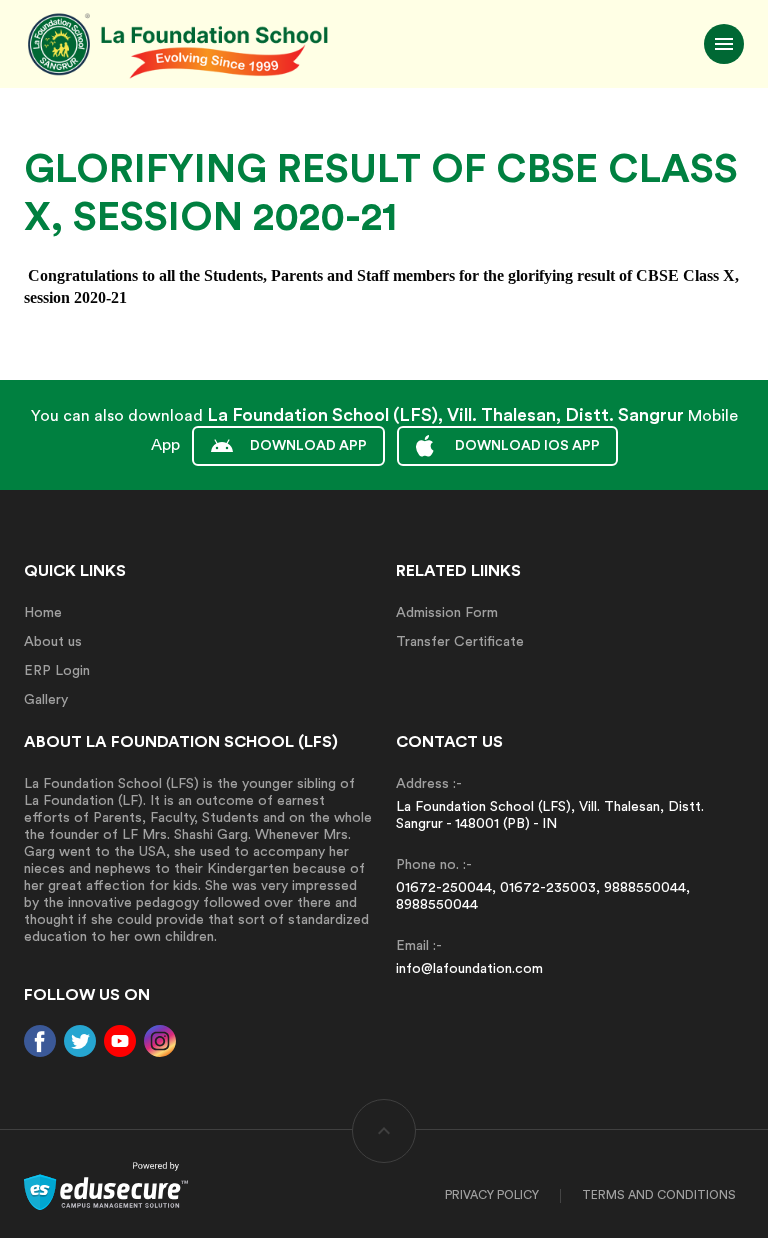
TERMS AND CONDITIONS (659, 1195)
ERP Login (57, 671)
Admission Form (447, 613)
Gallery (46, 700)
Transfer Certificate (460, 642)
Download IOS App (527, 446)
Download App (308, 446)
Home (43, 613)
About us (53, 642)
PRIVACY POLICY (492, 1195)
